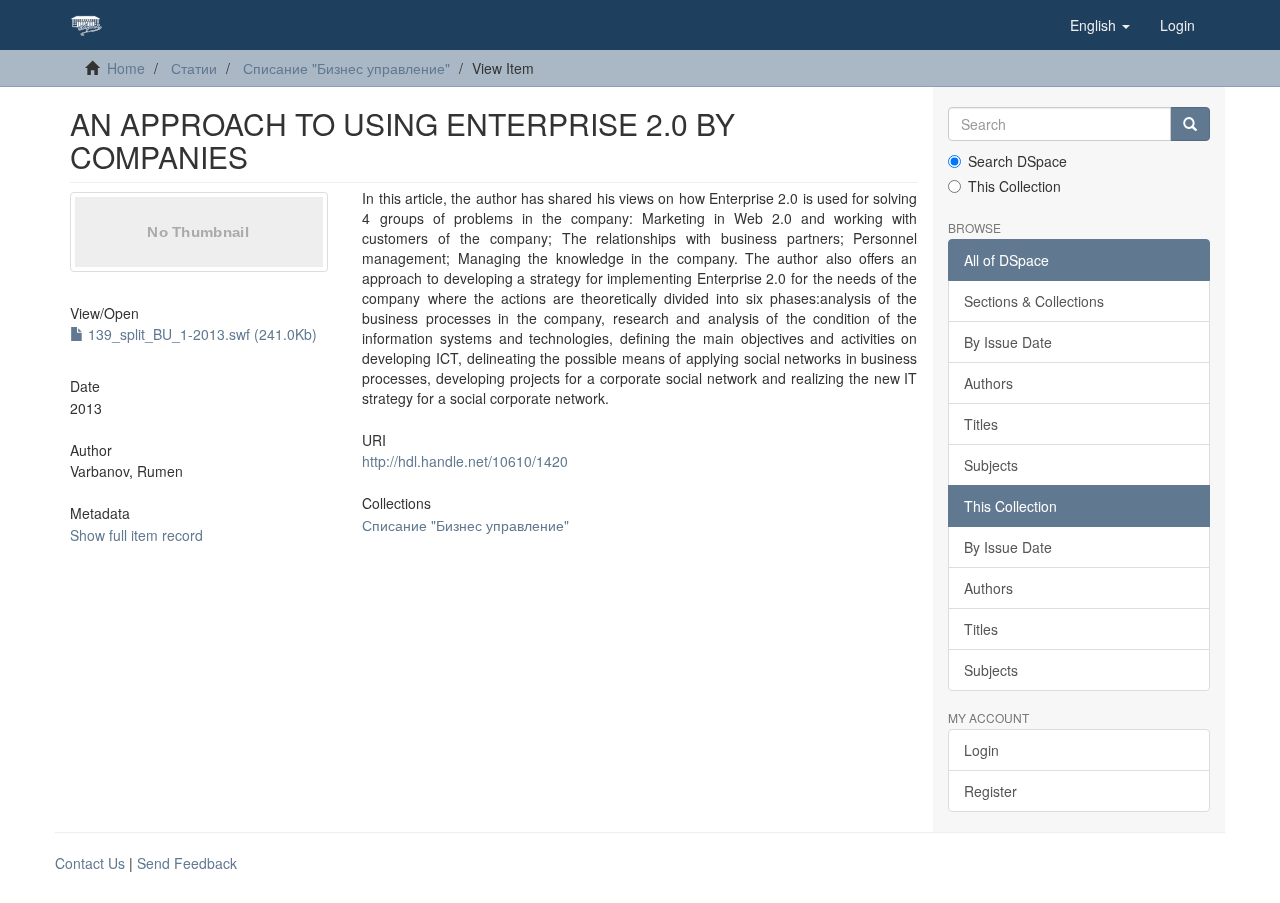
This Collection (1014, 186)
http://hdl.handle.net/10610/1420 (465, 461)
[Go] (1190, 124)
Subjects (991, 465)
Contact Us (90, 863)
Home (126, 68)
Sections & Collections (1034, 301)
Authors (988, 383)
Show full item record (136, 535)
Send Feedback (187, 863)
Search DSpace (1017, 161)
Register (990, 791)
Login (981, 750)
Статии (194, 68)
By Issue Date (1008, 342)
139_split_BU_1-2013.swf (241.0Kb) (200, 334)
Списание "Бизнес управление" (346, 68)
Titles (981, 424)
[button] (1100, 25)
